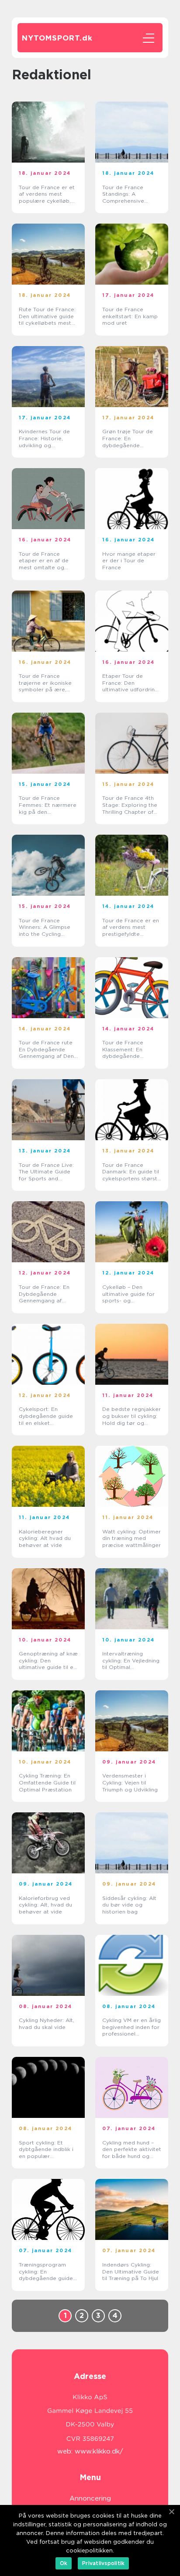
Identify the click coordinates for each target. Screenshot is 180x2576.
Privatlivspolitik (103, 2563)
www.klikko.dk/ (99, 2451)
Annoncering (90, 2498)
